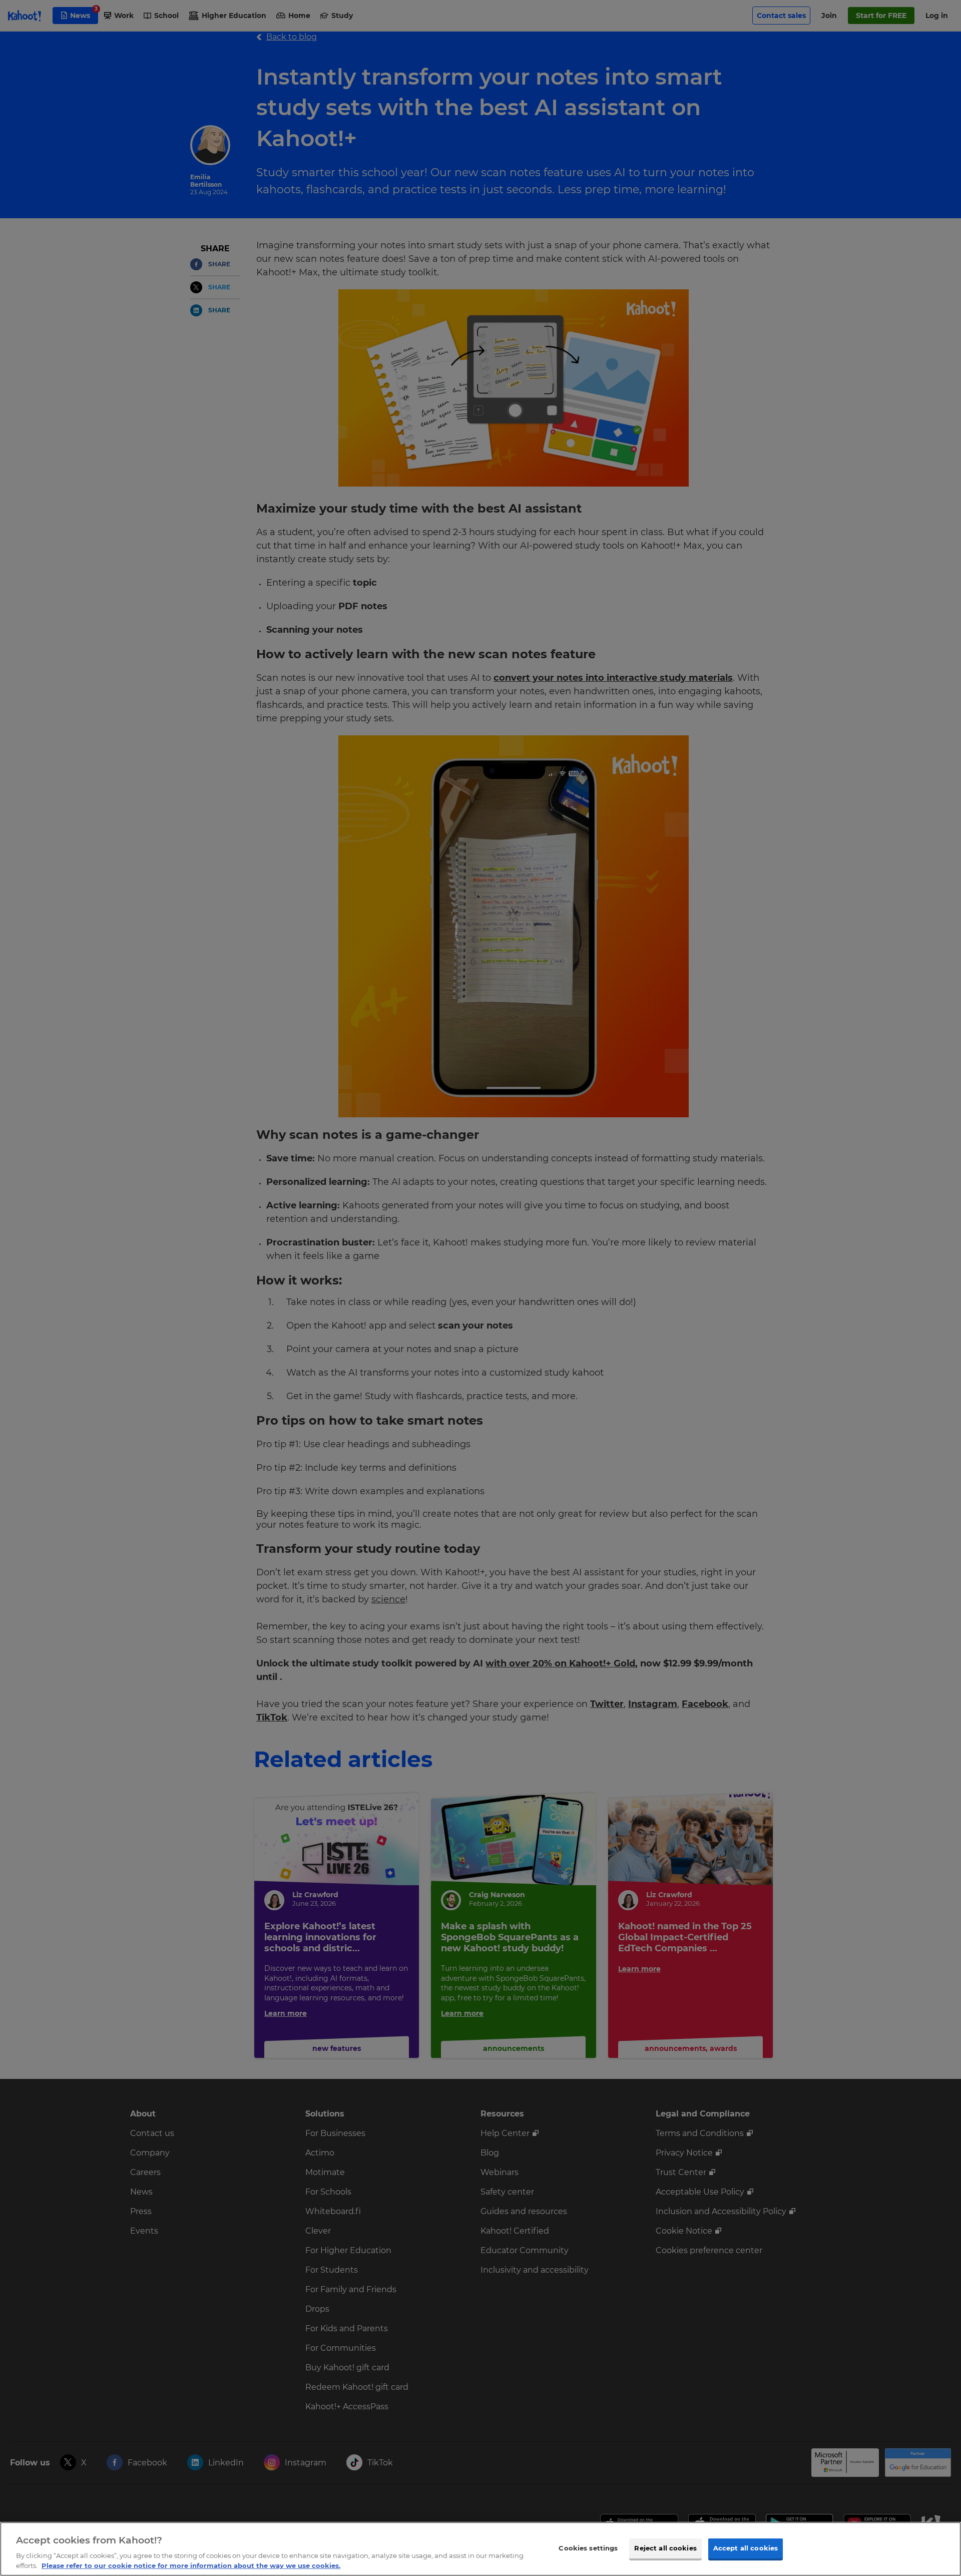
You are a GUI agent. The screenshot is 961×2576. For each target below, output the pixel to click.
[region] (480, 2549)
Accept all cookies (746, 2548)
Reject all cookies (665, 2548)
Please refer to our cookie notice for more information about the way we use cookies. (191, 2565)
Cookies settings (588, 2548)
